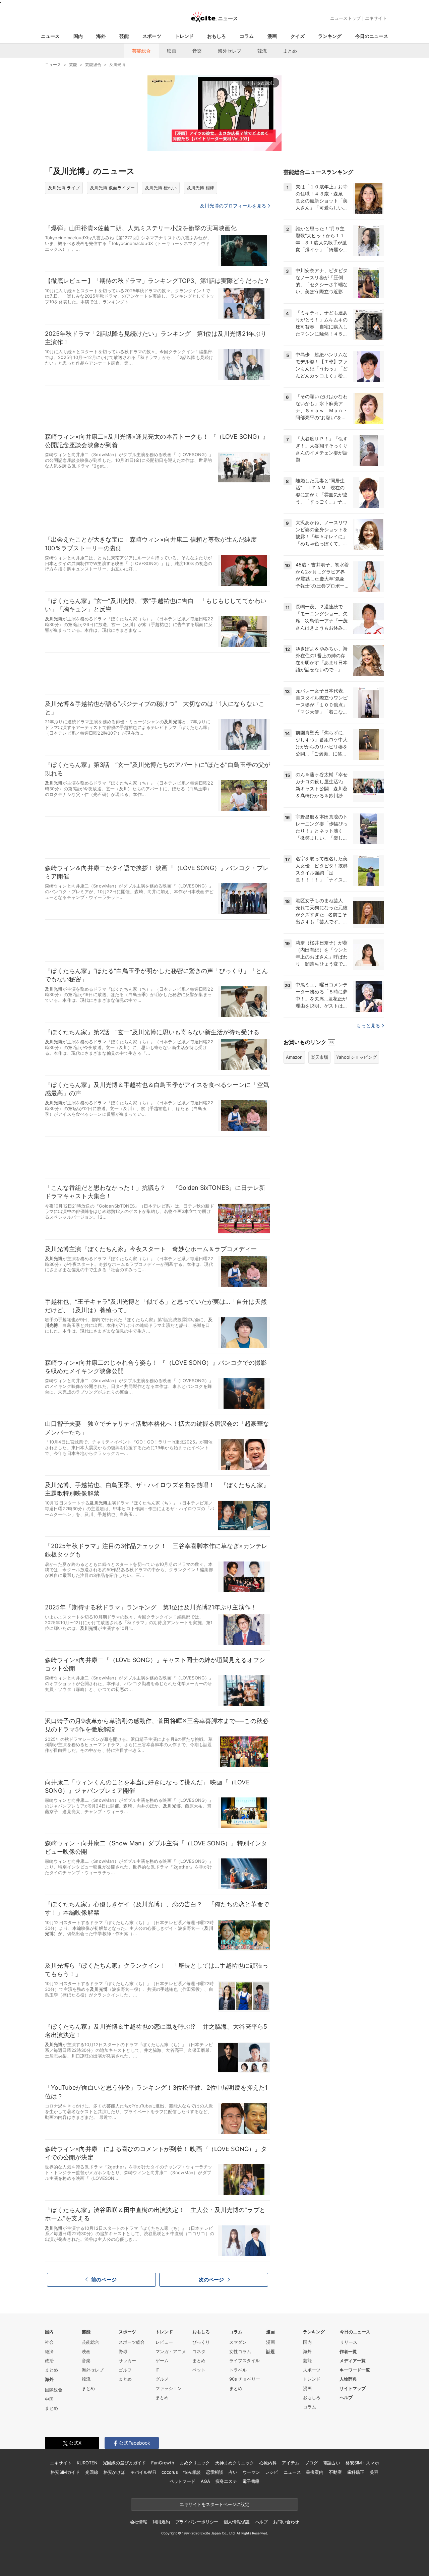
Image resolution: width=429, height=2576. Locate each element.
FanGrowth (163, 2463)
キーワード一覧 (355, 2370)
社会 (49, 2342)
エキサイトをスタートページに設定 (214, 2504)
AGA (205, 2481)
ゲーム (162, 2360)
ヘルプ (346, 2397)
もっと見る (368, 1025)
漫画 (272, 36)
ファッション (169, 2388)
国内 (78, 36)
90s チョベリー (245, 2379)
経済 (49, 2351)
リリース (349, 2342)
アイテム (290, 2463)
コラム (247, 36)
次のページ (211, 2280)
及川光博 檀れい (161, 188)
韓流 (262, 51)
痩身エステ (226, 2481)
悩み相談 (192, 2472)
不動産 (335, 2472)
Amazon (294, 1057)
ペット (199, 2370)
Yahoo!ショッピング (356, 1057)
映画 (172, 51)
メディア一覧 (353, 2360)
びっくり (201, 2342)
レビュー (164, 2342)
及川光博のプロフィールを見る (233, 206)
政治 (49, 2360)
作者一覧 (348, 2351)
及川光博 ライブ (64, 188)
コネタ (199, 2351)
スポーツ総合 (132, 2342)
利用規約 (161, 2522)
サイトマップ (353, 2388)
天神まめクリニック (235, 2463)
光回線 (92, 2472)
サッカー (127, 2360)
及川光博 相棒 (200, 188)
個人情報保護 (236, 2522)
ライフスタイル (244, 2360)
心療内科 (268, 2463)
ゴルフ (125, 2370)
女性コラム (240, 2351)
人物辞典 (348, 2379)
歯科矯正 (356, 2472)
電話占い (332, 2463)
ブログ (311, 2463)
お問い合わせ (286, 2522)
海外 (101, 36)
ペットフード (182, 2481)
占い (233, 2472)
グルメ (162, 2379)
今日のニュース (372, 36)
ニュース (50, 36)
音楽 (197, 51)
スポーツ (152, 36)
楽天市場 (319, 1057)
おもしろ (217, 36)
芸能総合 (141, 51)
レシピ (272, 2472)
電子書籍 (251, 2481)
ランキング (330, 36)
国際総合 (54, 2390)
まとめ (290, 51)
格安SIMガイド (65, 2472)
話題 (270, 2351)
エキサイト (376, 18)
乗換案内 (315, 2472)
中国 (49, 2399)
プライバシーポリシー (197, 2522)
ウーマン (251, 2472)
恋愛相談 (215, 2472)
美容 (374, 2472)
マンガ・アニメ (171, 2351)
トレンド (184, 36)
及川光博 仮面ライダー (112, 188)
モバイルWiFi (143, 2472)
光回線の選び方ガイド (125, 2463)
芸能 (124, 36)
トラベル (238, 2370)
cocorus (170, 2472)
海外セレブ (230, 51)
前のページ (104, 2280)
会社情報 (139, 2522)
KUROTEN (87, 2463)
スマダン (238, 2342)
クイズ (298, 36)
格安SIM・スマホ (362, 2463)
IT (157, 2370)
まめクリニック (195, 2463)
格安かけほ (114, 2472)
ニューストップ (345, 18)
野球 (123, 2351)
